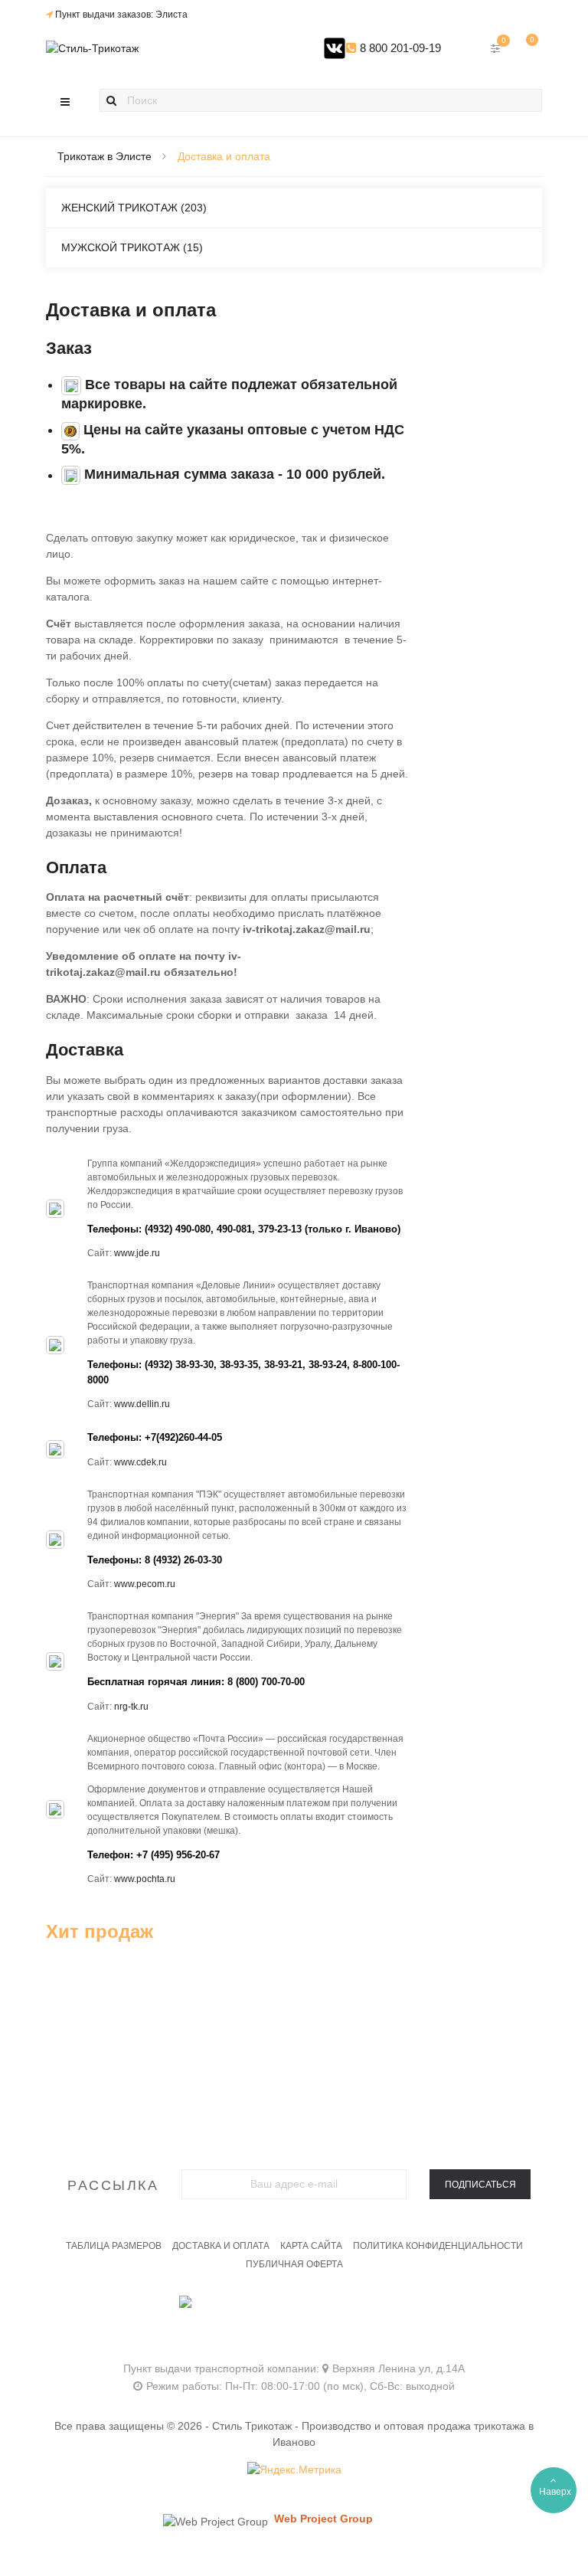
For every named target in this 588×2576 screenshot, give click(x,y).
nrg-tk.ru (131, 1707)
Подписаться (480, 2185)
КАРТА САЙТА (311, 2246)
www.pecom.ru (145, 1584)
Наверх (555, 2492)
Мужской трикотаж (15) (132, 247)
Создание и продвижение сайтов (350, 2533)
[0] (527, 48)
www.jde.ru (137, 1253)
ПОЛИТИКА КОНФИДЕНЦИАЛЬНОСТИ (438, 2246)
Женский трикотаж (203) (134, 208)
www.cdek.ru (140, 1462)
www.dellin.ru (142, 1404)
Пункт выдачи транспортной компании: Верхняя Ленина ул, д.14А (294, 2368)
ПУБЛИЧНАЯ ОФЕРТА (294, 2264)
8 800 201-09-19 (399, 48)
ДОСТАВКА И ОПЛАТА (221, 2246)
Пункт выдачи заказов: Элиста (121, 15)
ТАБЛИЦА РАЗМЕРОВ (114, 2246)
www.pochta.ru (145, 1879)
